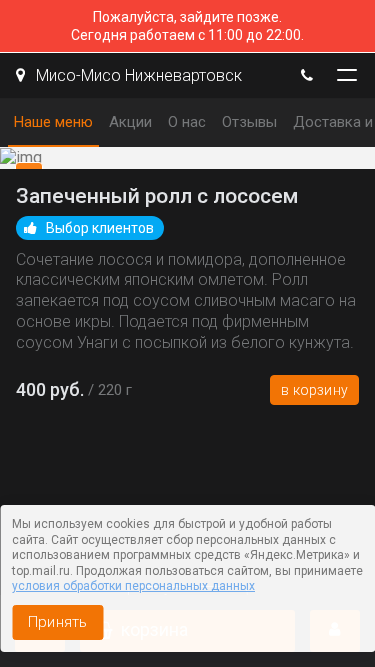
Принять (57, 622)
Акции (130, 122)
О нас (187, 122)
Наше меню (53, 122)
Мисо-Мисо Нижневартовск (137, 75)
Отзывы (249, 122)
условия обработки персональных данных (133, 586)
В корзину (314, 390)
